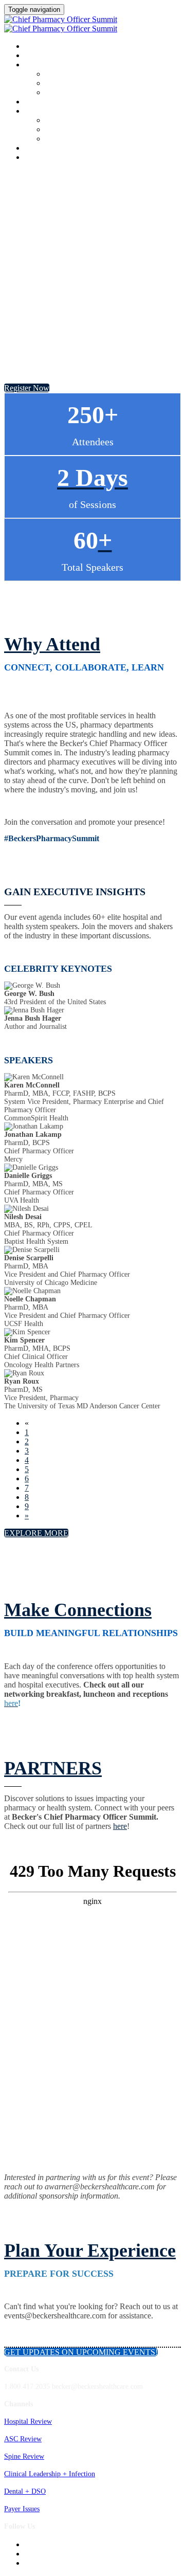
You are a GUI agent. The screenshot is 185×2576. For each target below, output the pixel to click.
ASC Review (23, 2439)
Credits (39, 102)
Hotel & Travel (52, 149)
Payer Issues (22, 2509)
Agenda (38, 56)
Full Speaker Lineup (75, 84)
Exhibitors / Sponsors (63, 112)
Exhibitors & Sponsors (78, 130)
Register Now (49, 158)
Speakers (41, 65)
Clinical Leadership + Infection (50, 2474)
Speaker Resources (72, 93)
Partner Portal (66, 139)
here (120, 1826)
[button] (27, 388)
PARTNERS (53, 1768)
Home (34, 47)
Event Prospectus (70, 121)
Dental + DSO (25, 2491)
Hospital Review (28, 2421)
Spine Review (24, 2456)
